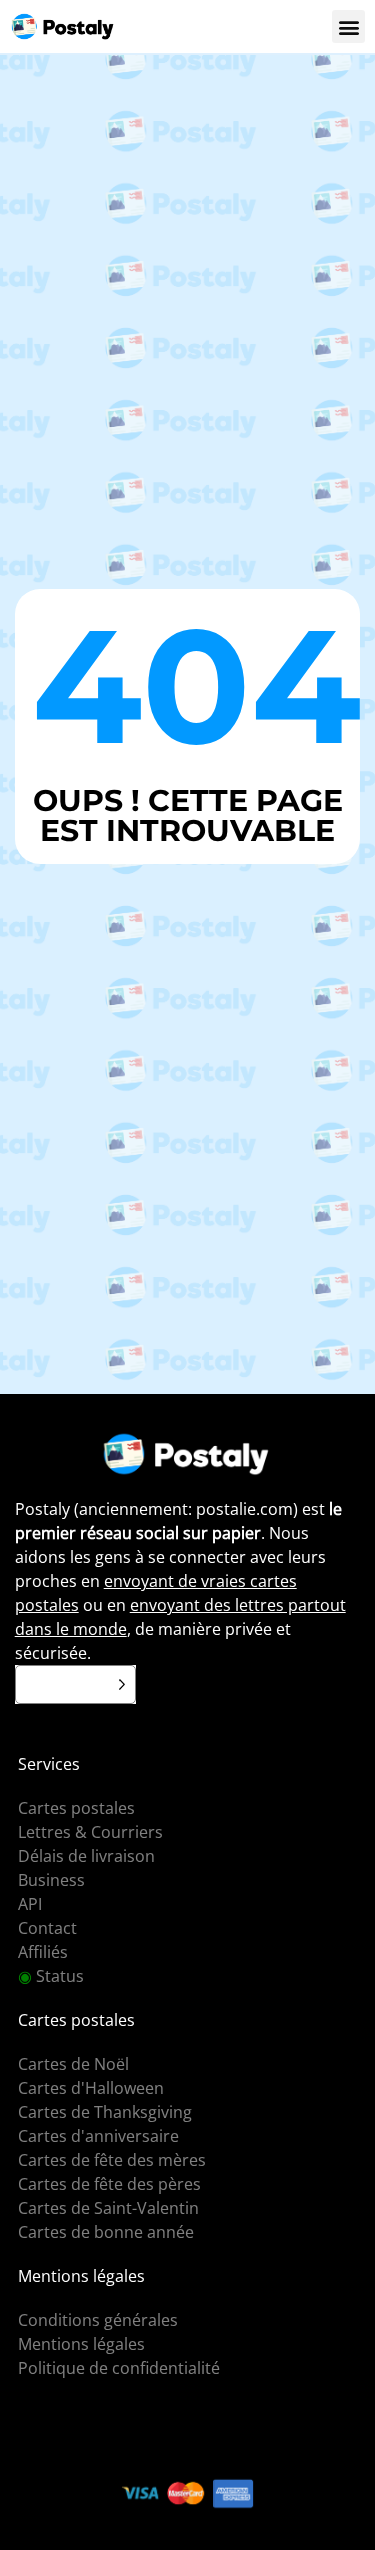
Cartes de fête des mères (112, 2160)
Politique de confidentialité (119, 2368)
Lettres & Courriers (90, 1832)
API (30, 1904)
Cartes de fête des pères (109, 2184)
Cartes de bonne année (106, 2232)
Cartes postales (76, 1808)
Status (51, 1976)
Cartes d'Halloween (91, 2088)
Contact (47, 1928)
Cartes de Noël (73, 2064)
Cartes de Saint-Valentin (108, 2208)
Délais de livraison (86, 1856)
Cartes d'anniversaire (98, 2136)
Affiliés (43, 1952)
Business (51, 1880)
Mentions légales (81, 2344)
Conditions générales (98, 2320)
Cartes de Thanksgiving (105, 2112)
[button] (348, 26)
